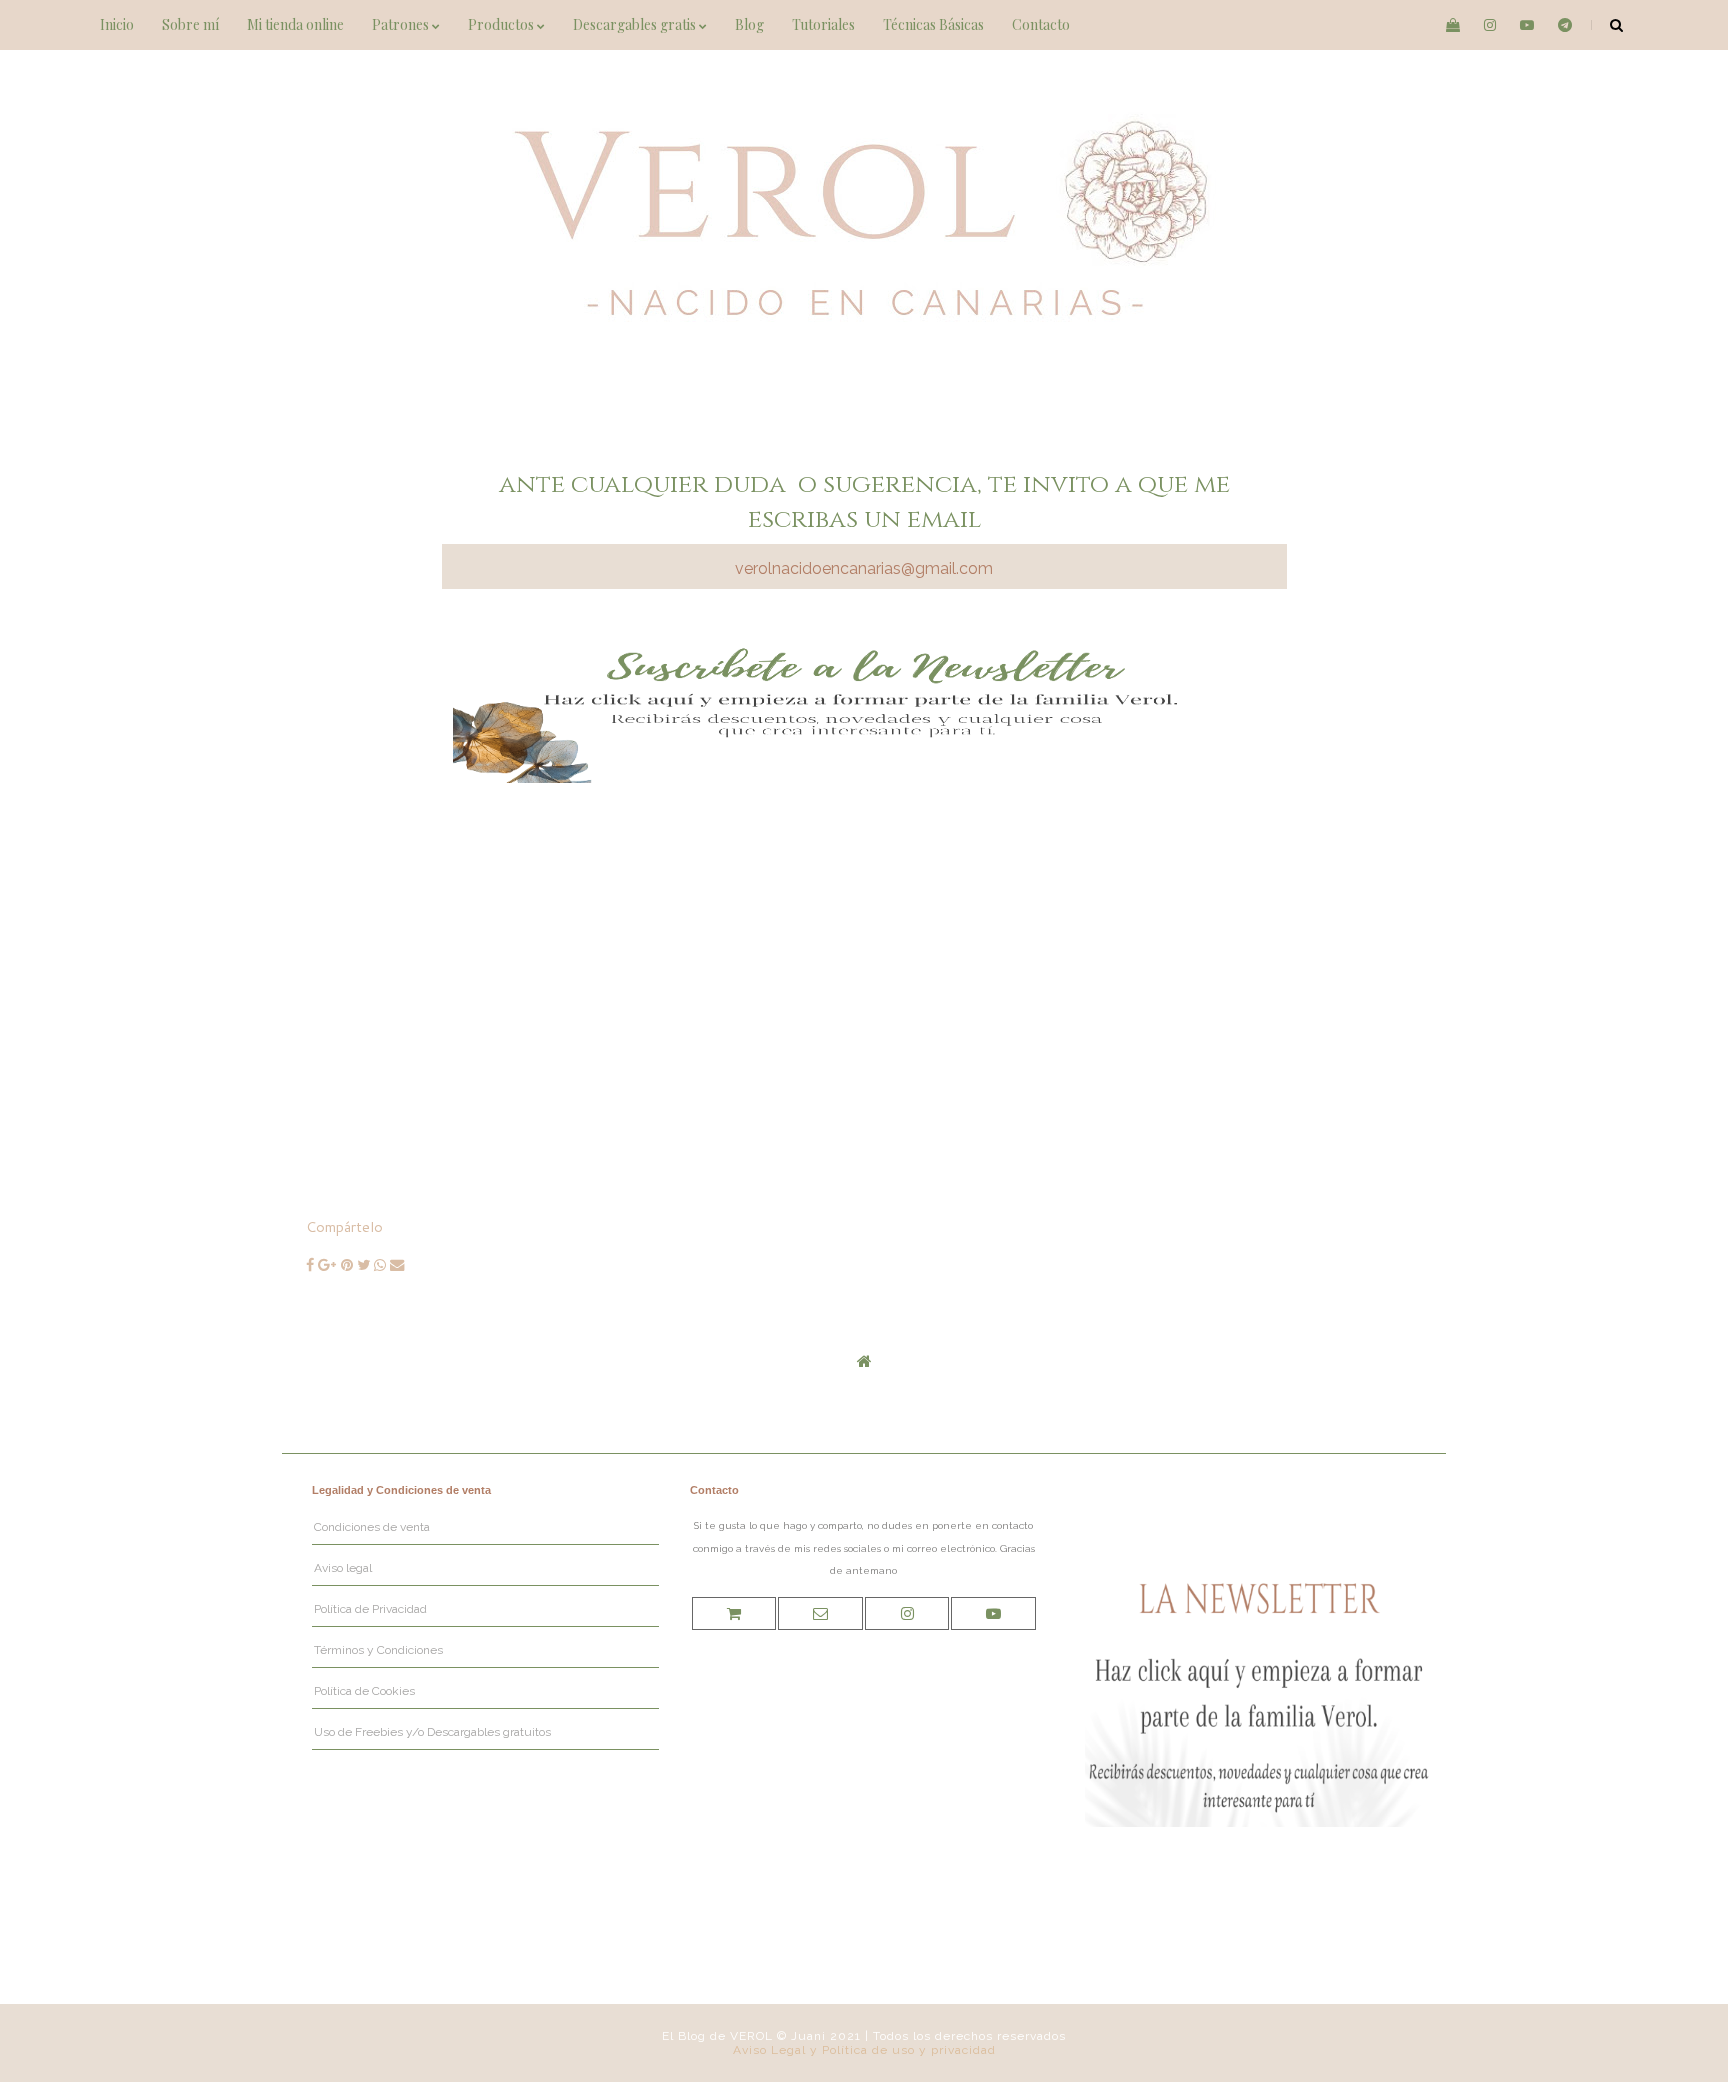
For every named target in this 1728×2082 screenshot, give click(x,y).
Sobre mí (190, 24)
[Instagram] (907, 1613)
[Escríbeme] (820, 1613)
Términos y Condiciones (378, 1650)
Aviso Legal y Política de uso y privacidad (864, 2050)
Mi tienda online (295, 24)
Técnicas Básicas (933, 24)
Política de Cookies (364, 1691)
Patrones (402, 24)
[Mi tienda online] (734, 1613)
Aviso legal (343, 1568)
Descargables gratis (636, 24)
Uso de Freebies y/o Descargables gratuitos (432, 1732)
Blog (749, 24)
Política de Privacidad (370, 1609)
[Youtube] (993, 1613)
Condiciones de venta (372, 1527)
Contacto (1041, 24)
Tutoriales (823, 24)
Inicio (117, 24)
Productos (502, 24)
